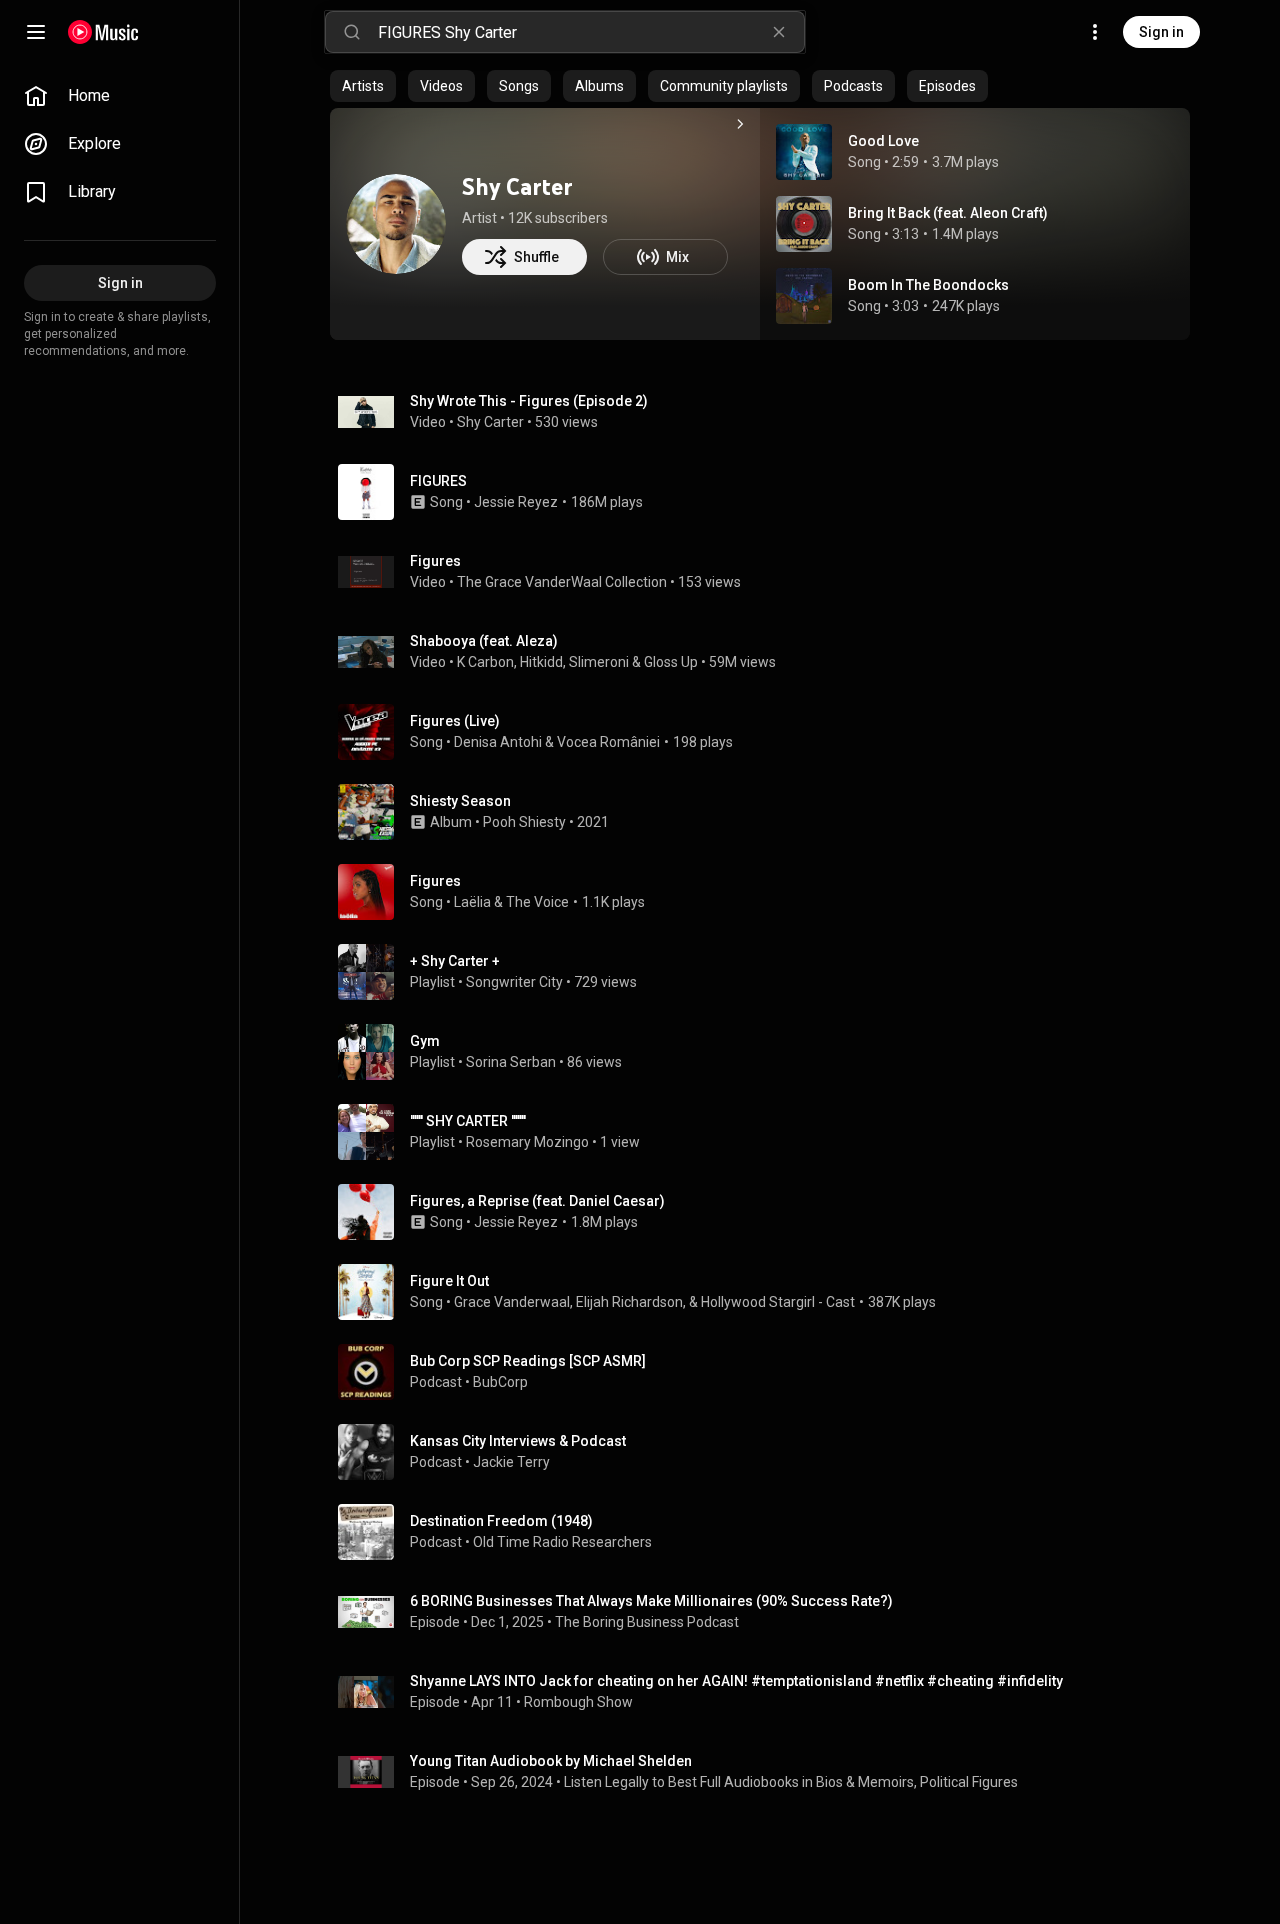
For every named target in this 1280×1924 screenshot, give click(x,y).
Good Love (883, 141)
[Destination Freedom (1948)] (768, 1532)
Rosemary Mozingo (527, 1142)
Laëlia (472, 902)
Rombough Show (578, 1702)
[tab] (363, 86)
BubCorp (500, 1382)
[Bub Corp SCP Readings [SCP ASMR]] (768, 1372)
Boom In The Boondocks (928, 285)
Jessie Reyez (516, 502)
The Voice (537, 902)
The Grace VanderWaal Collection (562, 582)
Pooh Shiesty (524, 822)
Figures (435, 561)
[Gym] (768, 1052)
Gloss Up (671, 662)
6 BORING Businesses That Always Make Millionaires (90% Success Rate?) (651, 1601)
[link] (120, 96)
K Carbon (485, 662)
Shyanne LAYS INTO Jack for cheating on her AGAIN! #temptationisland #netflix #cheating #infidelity (736, 1681)
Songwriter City (514, 982)
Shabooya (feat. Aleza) (484, 641)
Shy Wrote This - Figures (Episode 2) (529, 401)
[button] (804, 152)
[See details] (740, 124)
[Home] (103, 32)
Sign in (1161, 32)
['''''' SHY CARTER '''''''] (768, 1132)
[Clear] (779, 32)
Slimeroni (599, 662)
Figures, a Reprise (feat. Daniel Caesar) (537, 1201)
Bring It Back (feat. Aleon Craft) (948, 213)
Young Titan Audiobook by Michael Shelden (551, 1761)
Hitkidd (541, 662)
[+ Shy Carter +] (768, 972)
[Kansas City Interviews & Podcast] (768, 1452)
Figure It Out (449, 1281)
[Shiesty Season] (768, 812)
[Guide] (36, 32)
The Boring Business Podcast (647, 1622)
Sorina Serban (511, 1062)
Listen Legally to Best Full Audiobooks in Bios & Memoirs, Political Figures (791, 1782)
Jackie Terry (511, 1462)
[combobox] (591, 32)
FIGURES (438, 481)
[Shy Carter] (396, 224)
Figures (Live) (455, 721)
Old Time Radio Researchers (562, 1542)
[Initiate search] (352, 32)
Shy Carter (517, 186)
